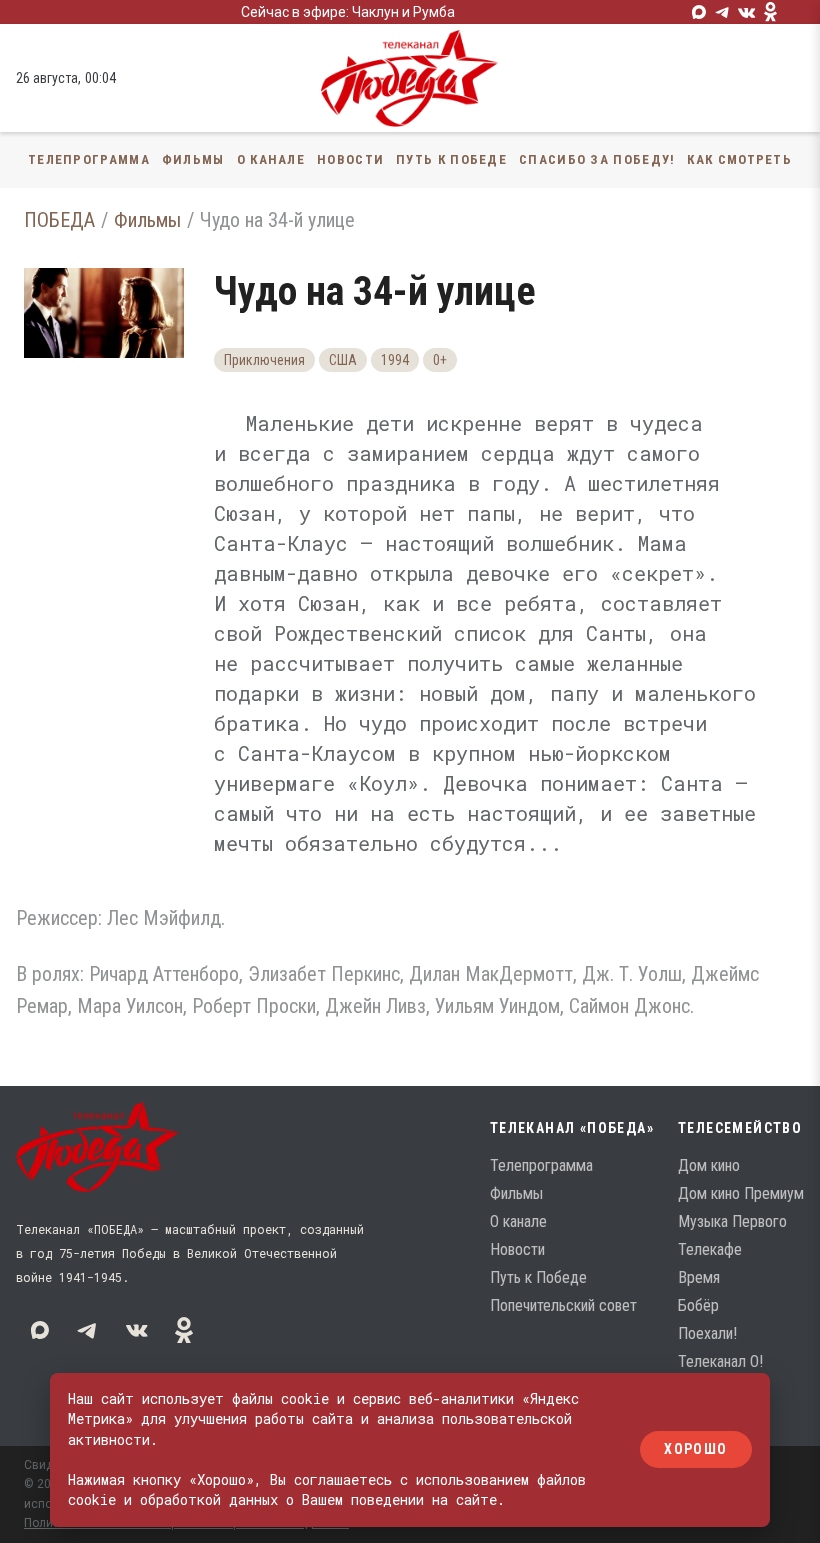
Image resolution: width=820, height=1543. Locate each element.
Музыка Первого (732, 1221)
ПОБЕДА (59, 220)
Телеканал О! (720, 1361)
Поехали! (707, 1333)
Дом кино (709, 1165)
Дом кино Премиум (741, 1193)
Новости (350, 159)
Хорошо (695, 1450)
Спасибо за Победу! (597, 159)
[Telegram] (723, 12)
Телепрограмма (89, 159)
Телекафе (710, 1249)
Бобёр (698, 1305)
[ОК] (771, 12)
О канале (271, 159)
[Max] (699, 12)
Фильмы (193, 159)
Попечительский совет (563, 1305)
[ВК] (747, 12)
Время (699, 1277)
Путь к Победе (451, 159)
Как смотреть (739, 159)
